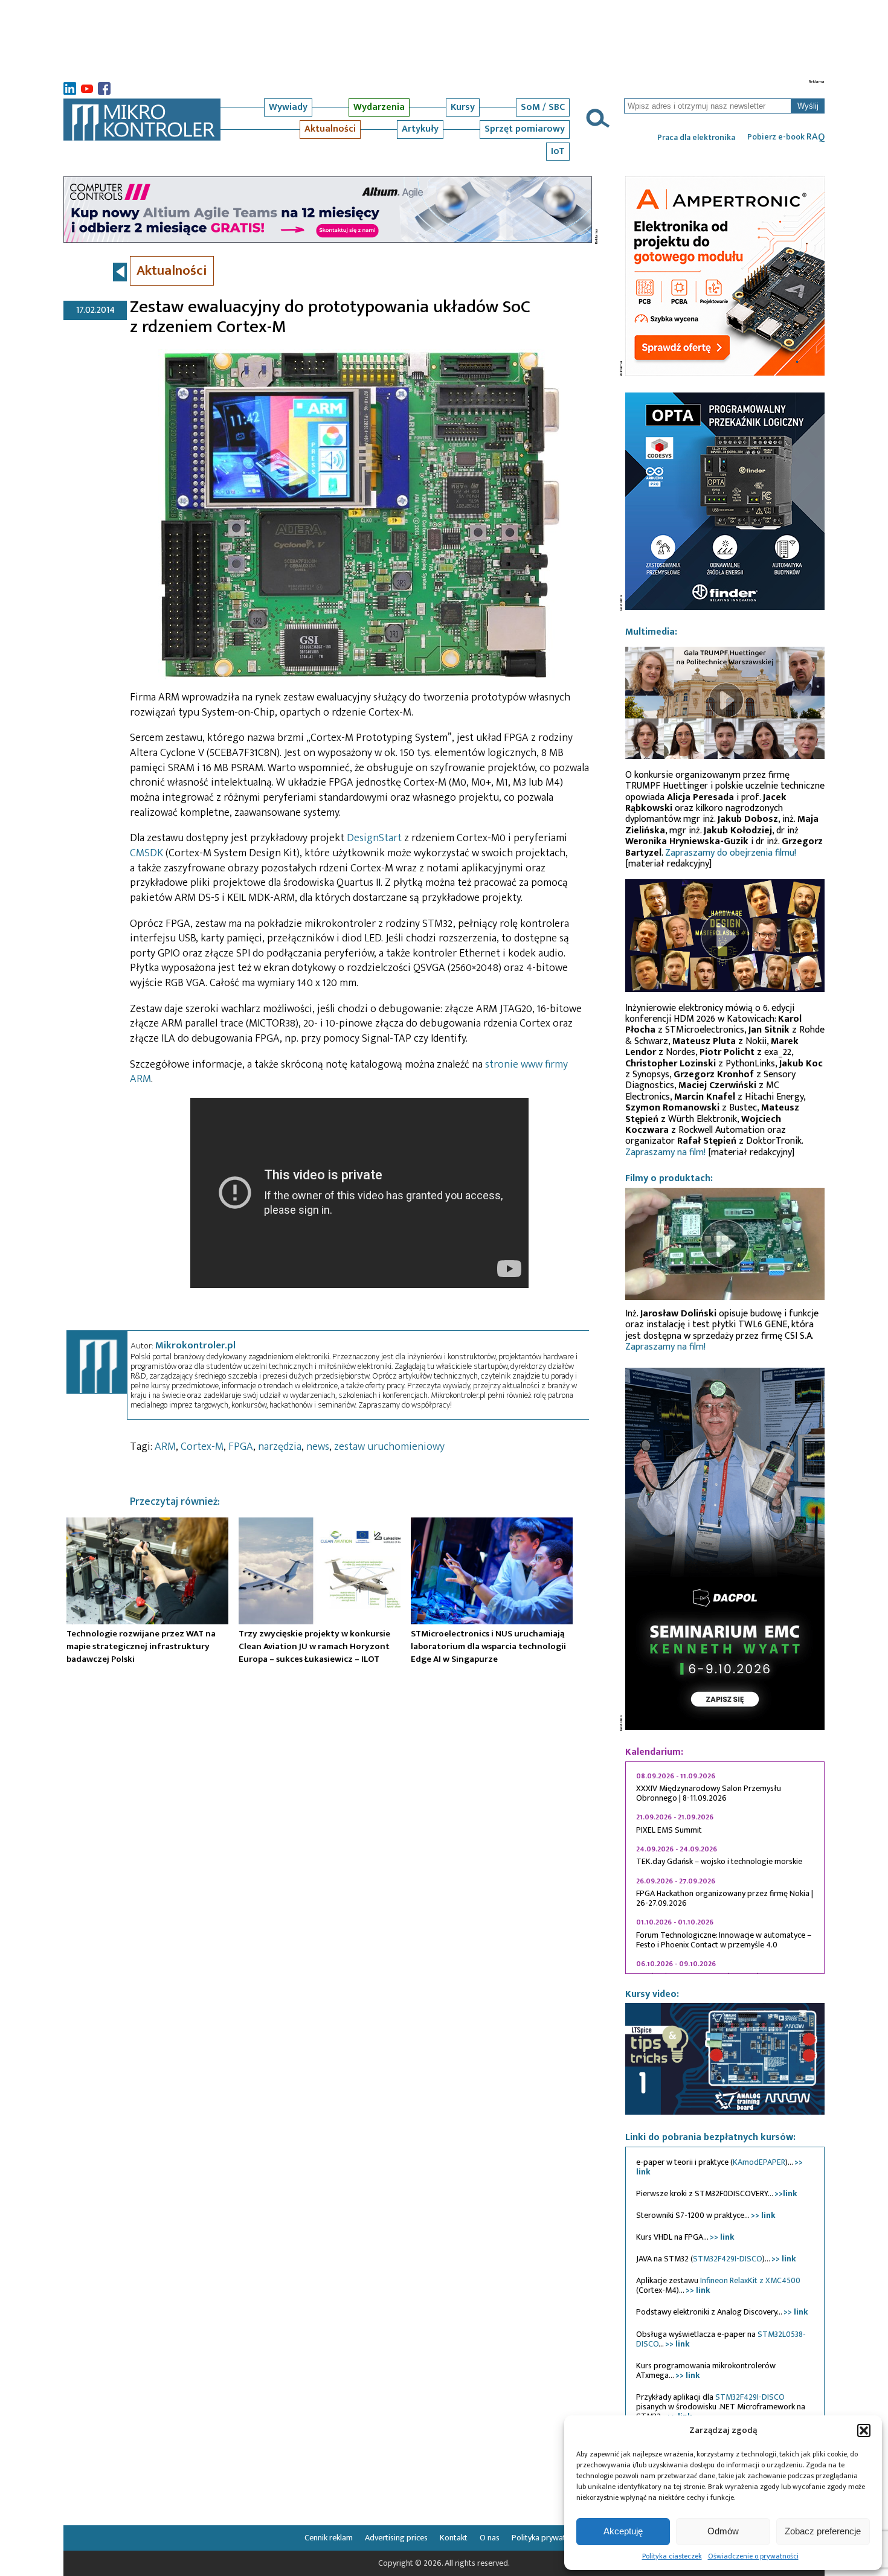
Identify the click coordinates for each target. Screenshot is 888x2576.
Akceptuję (623, 2531)
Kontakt (454, 2538)
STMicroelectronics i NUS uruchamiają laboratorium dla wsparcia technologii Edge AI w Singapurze (488, 1646)
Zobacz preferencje (823, 2531)
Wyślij (808, 106)
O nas (490, 2538)
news (318, 1447)
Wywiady (288, 107)
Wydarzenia (379, 107)
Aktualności (330, 129)
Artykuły (420, 129)
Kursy (463, 107)
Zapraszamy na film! (665, 1152)
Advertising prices (396, 2538)
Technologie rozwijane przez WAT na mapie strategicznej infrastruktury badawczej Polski (141, 1646)
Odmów (723, 2531)
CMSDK (146, 853)
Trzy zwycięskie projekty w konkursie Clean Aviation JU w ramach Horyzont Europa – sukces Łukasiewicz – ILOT (314, 1646)
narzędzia (280, 1447)
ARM (165, 1447)
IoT (558, 151)
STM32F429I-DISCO (728, 2259)
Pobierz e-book (786, 137)
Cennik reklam (329, 2538)
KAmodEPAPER (759, 2162)
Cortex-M (202, 1447)
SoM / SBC (543, 107)
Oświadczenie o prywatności (753, 2556)
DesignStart (374, 838)
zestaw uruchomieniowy (389, 1447)
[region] (725, 1868)
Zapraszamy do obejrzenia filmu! (731, 853)
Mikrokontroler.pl (195, 1345)
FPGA (241, 1447)
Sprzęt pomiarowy (525, 129)
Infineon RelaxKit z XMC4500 (750, 2280)
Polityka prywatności (548, 2538)
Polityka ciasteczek (672, 2556)
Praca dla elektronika (696, 138)
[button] (864, 2430)
